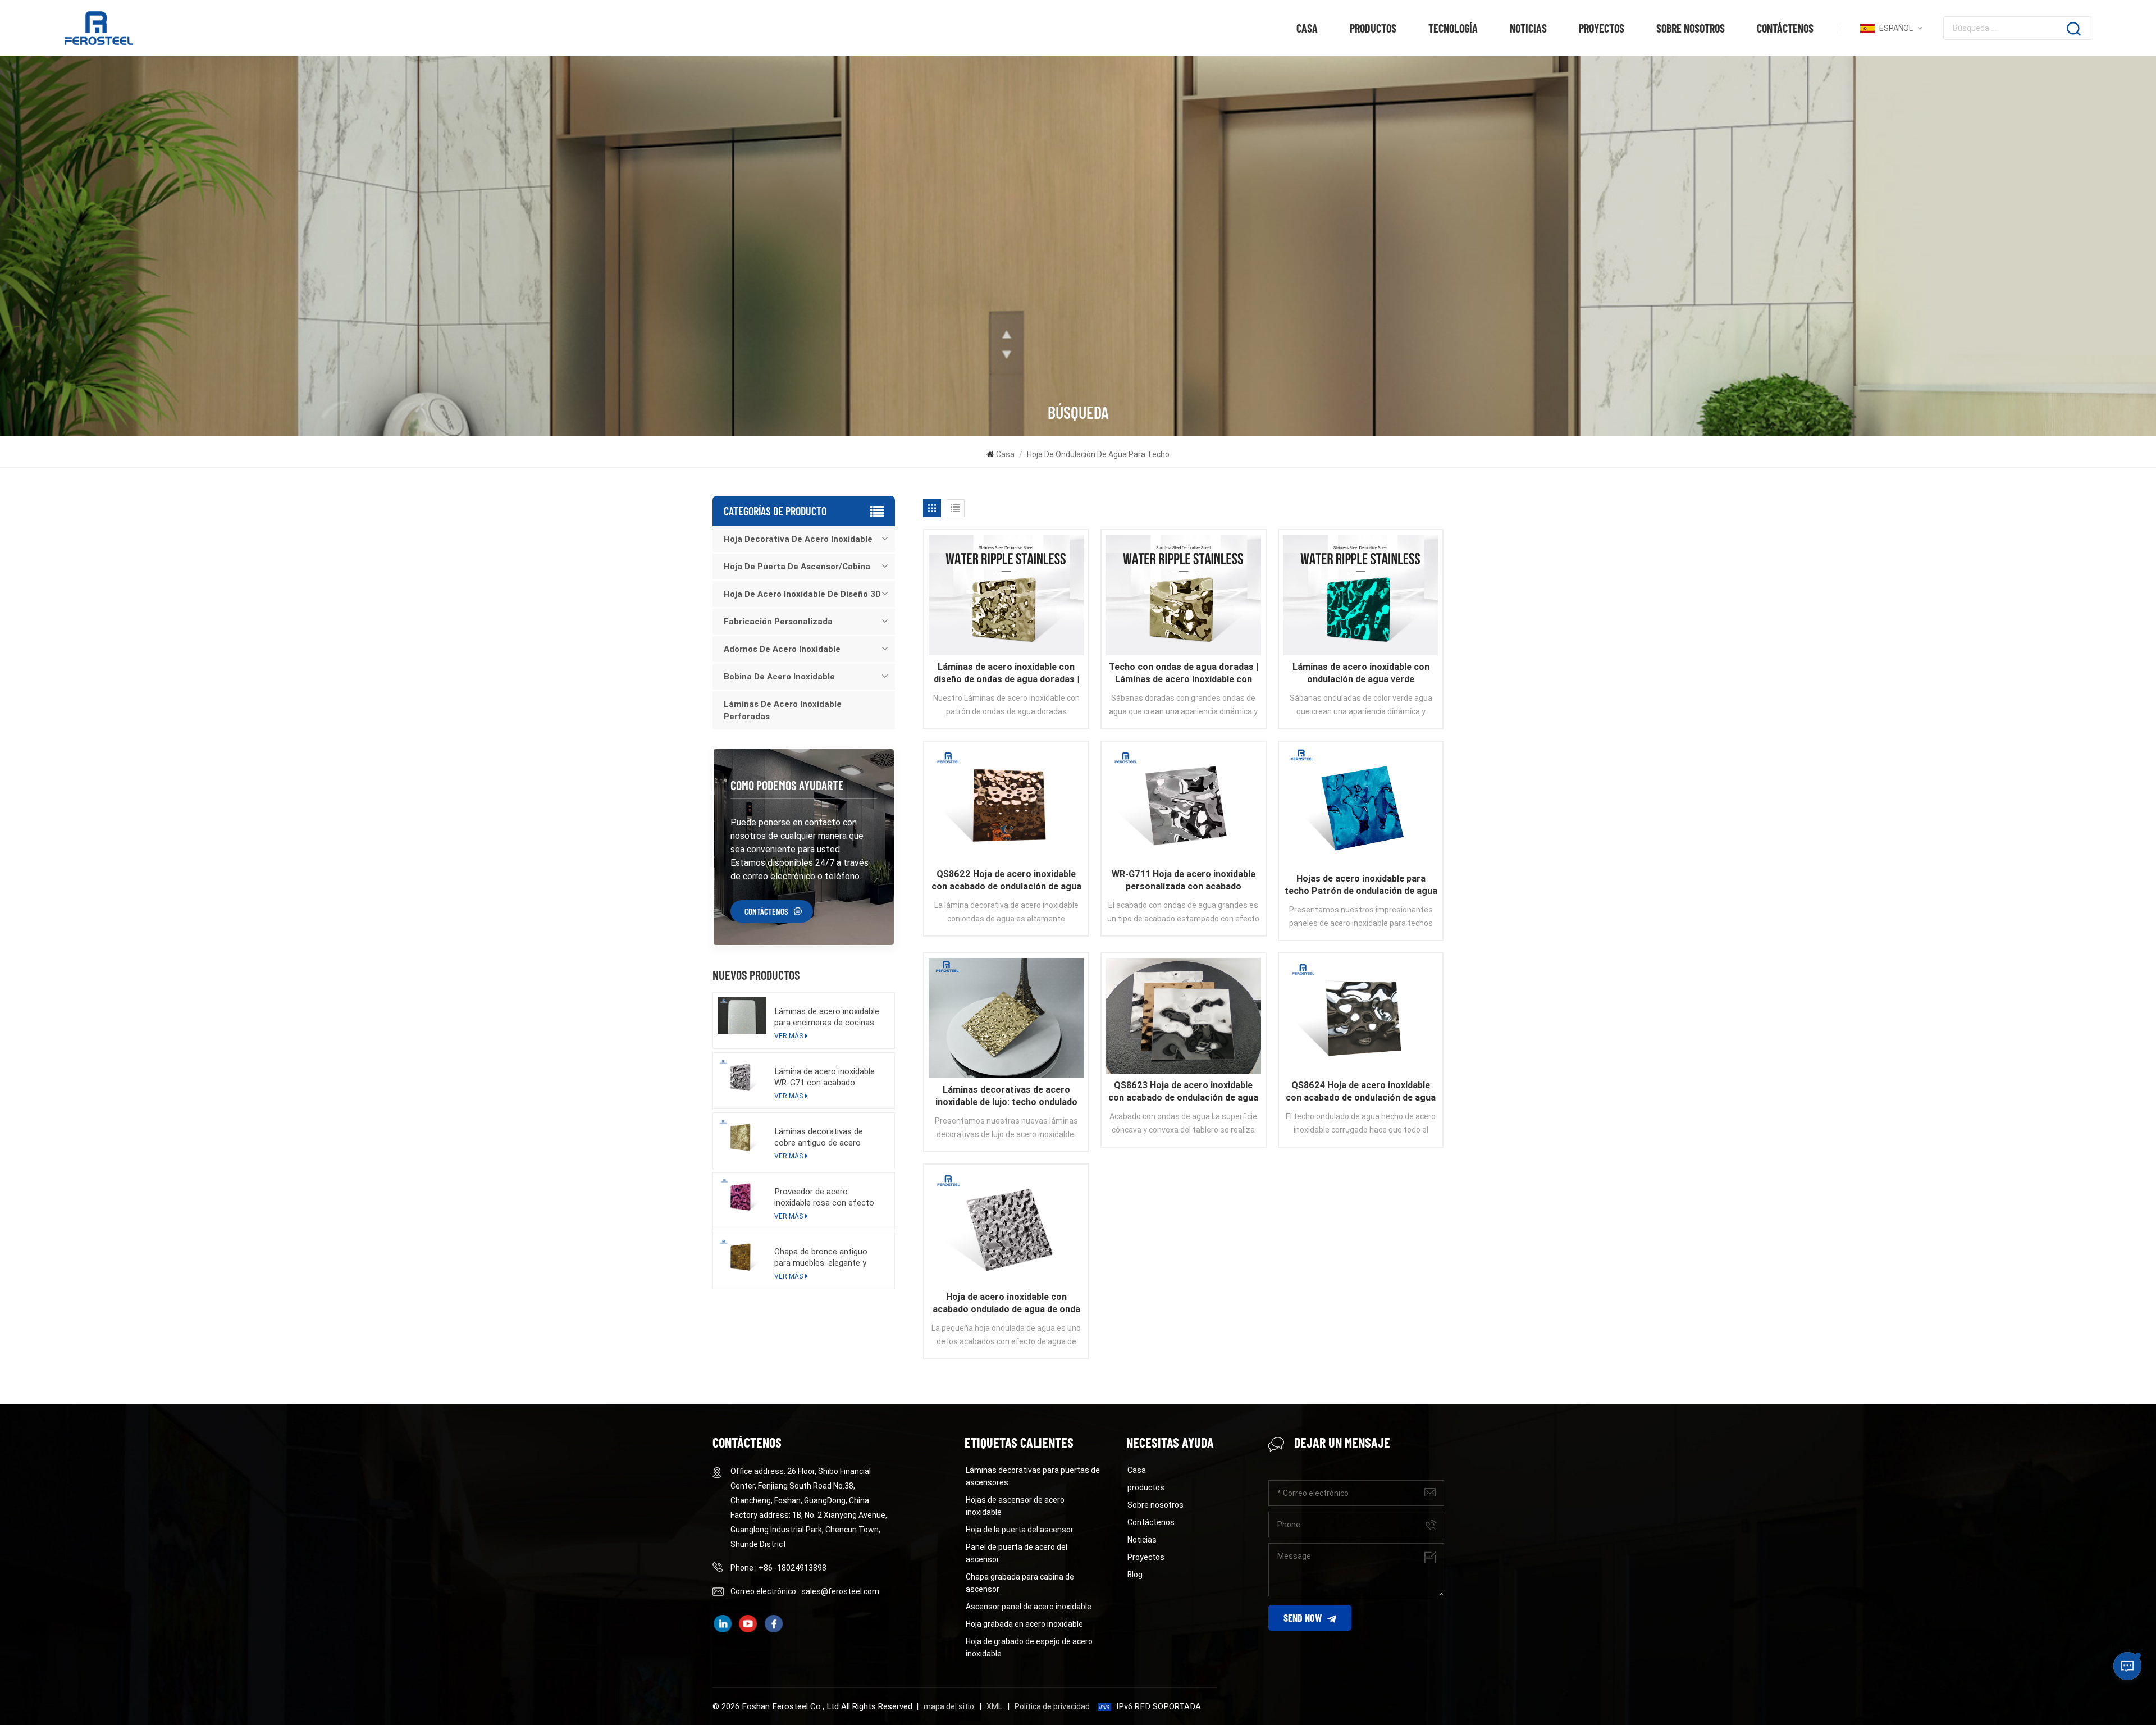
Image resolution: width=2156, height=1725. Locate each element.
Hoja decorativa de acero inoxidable (798, 539)
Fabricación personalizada (778, 622)
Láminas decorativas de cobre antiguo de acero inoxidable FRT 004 (819, 1137)
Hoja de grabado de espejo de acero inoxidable (1029, 1648)
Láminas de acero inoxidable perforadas (783, 710)
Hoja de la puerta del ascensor (1020, 1530)
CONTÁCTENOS (766, 911)
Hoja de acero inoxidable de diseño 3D (802, 594)
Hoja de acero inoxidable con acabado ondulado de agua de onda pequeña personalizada (1006, 1304)
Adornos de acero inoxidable (782, 649)
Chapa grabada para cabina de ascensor (1020, 1583)
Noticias (1528, 28)
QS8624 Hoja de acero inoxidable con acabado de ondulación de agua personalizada (1361, 1092)
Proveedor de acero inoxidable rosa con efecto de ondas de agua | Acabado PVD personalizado (827, 1197)
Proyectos (1602, 28)
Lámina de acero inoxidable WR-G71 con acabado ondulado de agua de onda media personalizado (825, 1077)
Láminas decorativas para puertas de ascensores (1033, 1476)
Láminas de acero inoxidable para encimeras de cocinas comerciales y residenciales (827, 1017)
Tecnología (1453, 28)
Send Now (1303, 1618)
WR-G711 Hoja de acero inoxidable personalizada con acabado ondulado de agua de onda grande (1184, 881)
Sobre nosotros (1691, 28)
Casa (1307, 28)
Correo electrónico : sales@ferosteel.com (805, 1591)
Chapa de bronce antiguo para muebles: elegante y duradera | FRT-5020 (821, 1258)
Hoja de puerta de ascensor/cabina (797, 567)
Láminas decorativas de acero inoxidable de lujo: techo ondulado (1006, 1096)
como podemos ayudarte (787, 785)
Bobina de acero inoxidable (779, 677)
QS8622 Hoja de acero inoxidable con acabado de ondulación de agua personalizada (1006, 881)
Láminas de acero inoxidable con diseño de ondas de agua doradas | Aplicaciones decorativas (1006, 674)
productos (1373, 28)
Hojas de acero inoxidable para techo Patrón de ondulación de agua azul (1361, 885)
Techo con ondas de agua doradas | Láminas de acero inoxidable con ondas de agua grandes (1184, 674)
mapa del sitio (949, 1706)
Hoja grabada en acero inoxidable (1024, 1624)
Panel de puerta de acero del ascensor (1017, 1553)
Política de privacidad (1052, 1706)
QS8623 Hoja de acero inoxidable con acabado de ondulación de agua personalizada (1183, 1092)
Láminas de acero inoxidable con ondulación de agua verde (1361, 673)
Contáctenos (1785, 28)
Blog (1135, 1575)
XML (994, 1706)
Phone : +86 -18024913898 (778, 1568)
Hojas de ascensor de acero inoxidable (1015, 1506)
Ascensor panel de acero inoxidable (1029, 1607)
